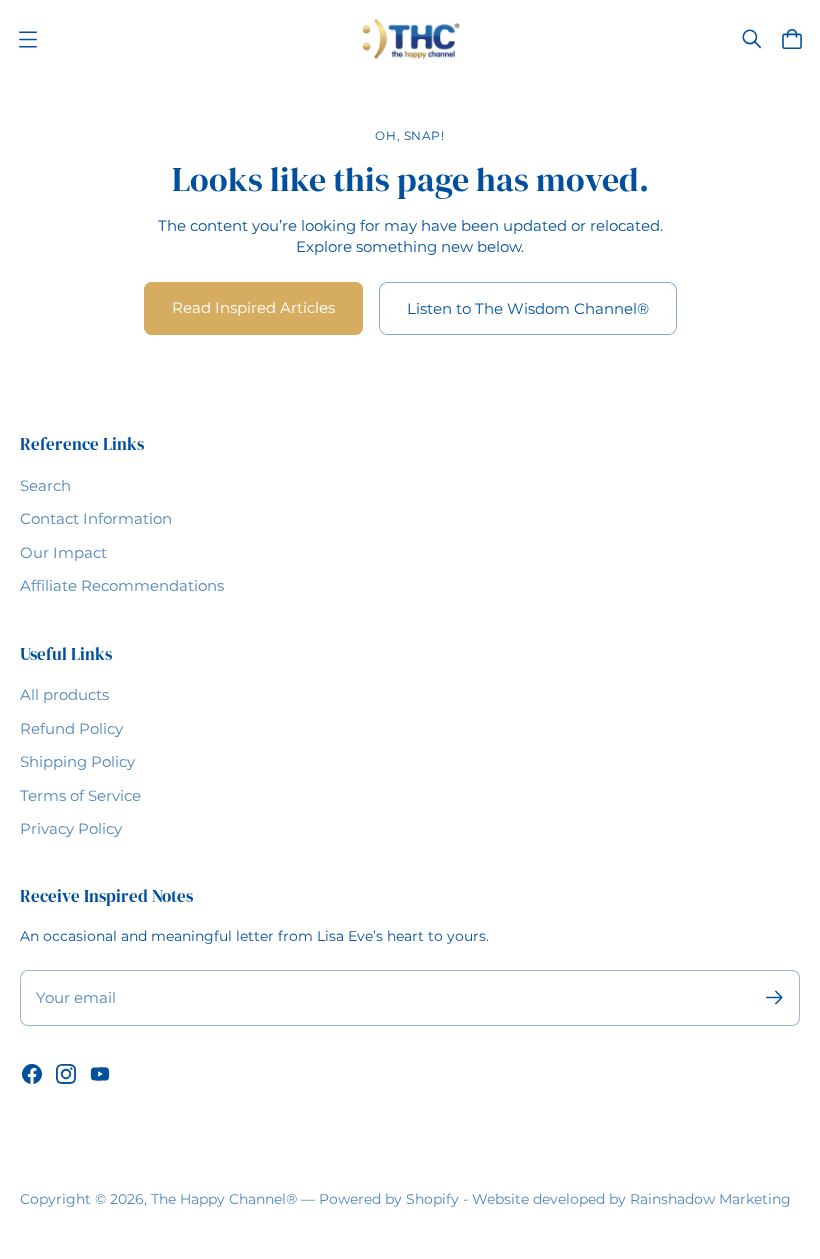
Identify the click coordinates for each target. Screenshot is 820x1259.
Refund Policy (71, 728)
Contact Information (96, 518)
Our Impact (63, 552)
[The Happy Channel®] (410, 39)
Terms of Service (80, 795)
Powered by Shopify (389, 1199)
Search (45, 485)
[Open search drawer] (752, 39)
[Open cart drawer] (792, 39)
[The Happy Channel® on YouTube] (100, 1074)
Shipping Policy (77, 761)
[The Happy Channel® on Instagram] (66, 1074)
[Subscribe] (774, 997)
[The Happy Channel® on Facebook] (32, 1074)
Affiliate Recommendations (122, 585)
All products (64, 694)
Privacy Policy (71, 828)
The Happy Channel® (224, 1199)
